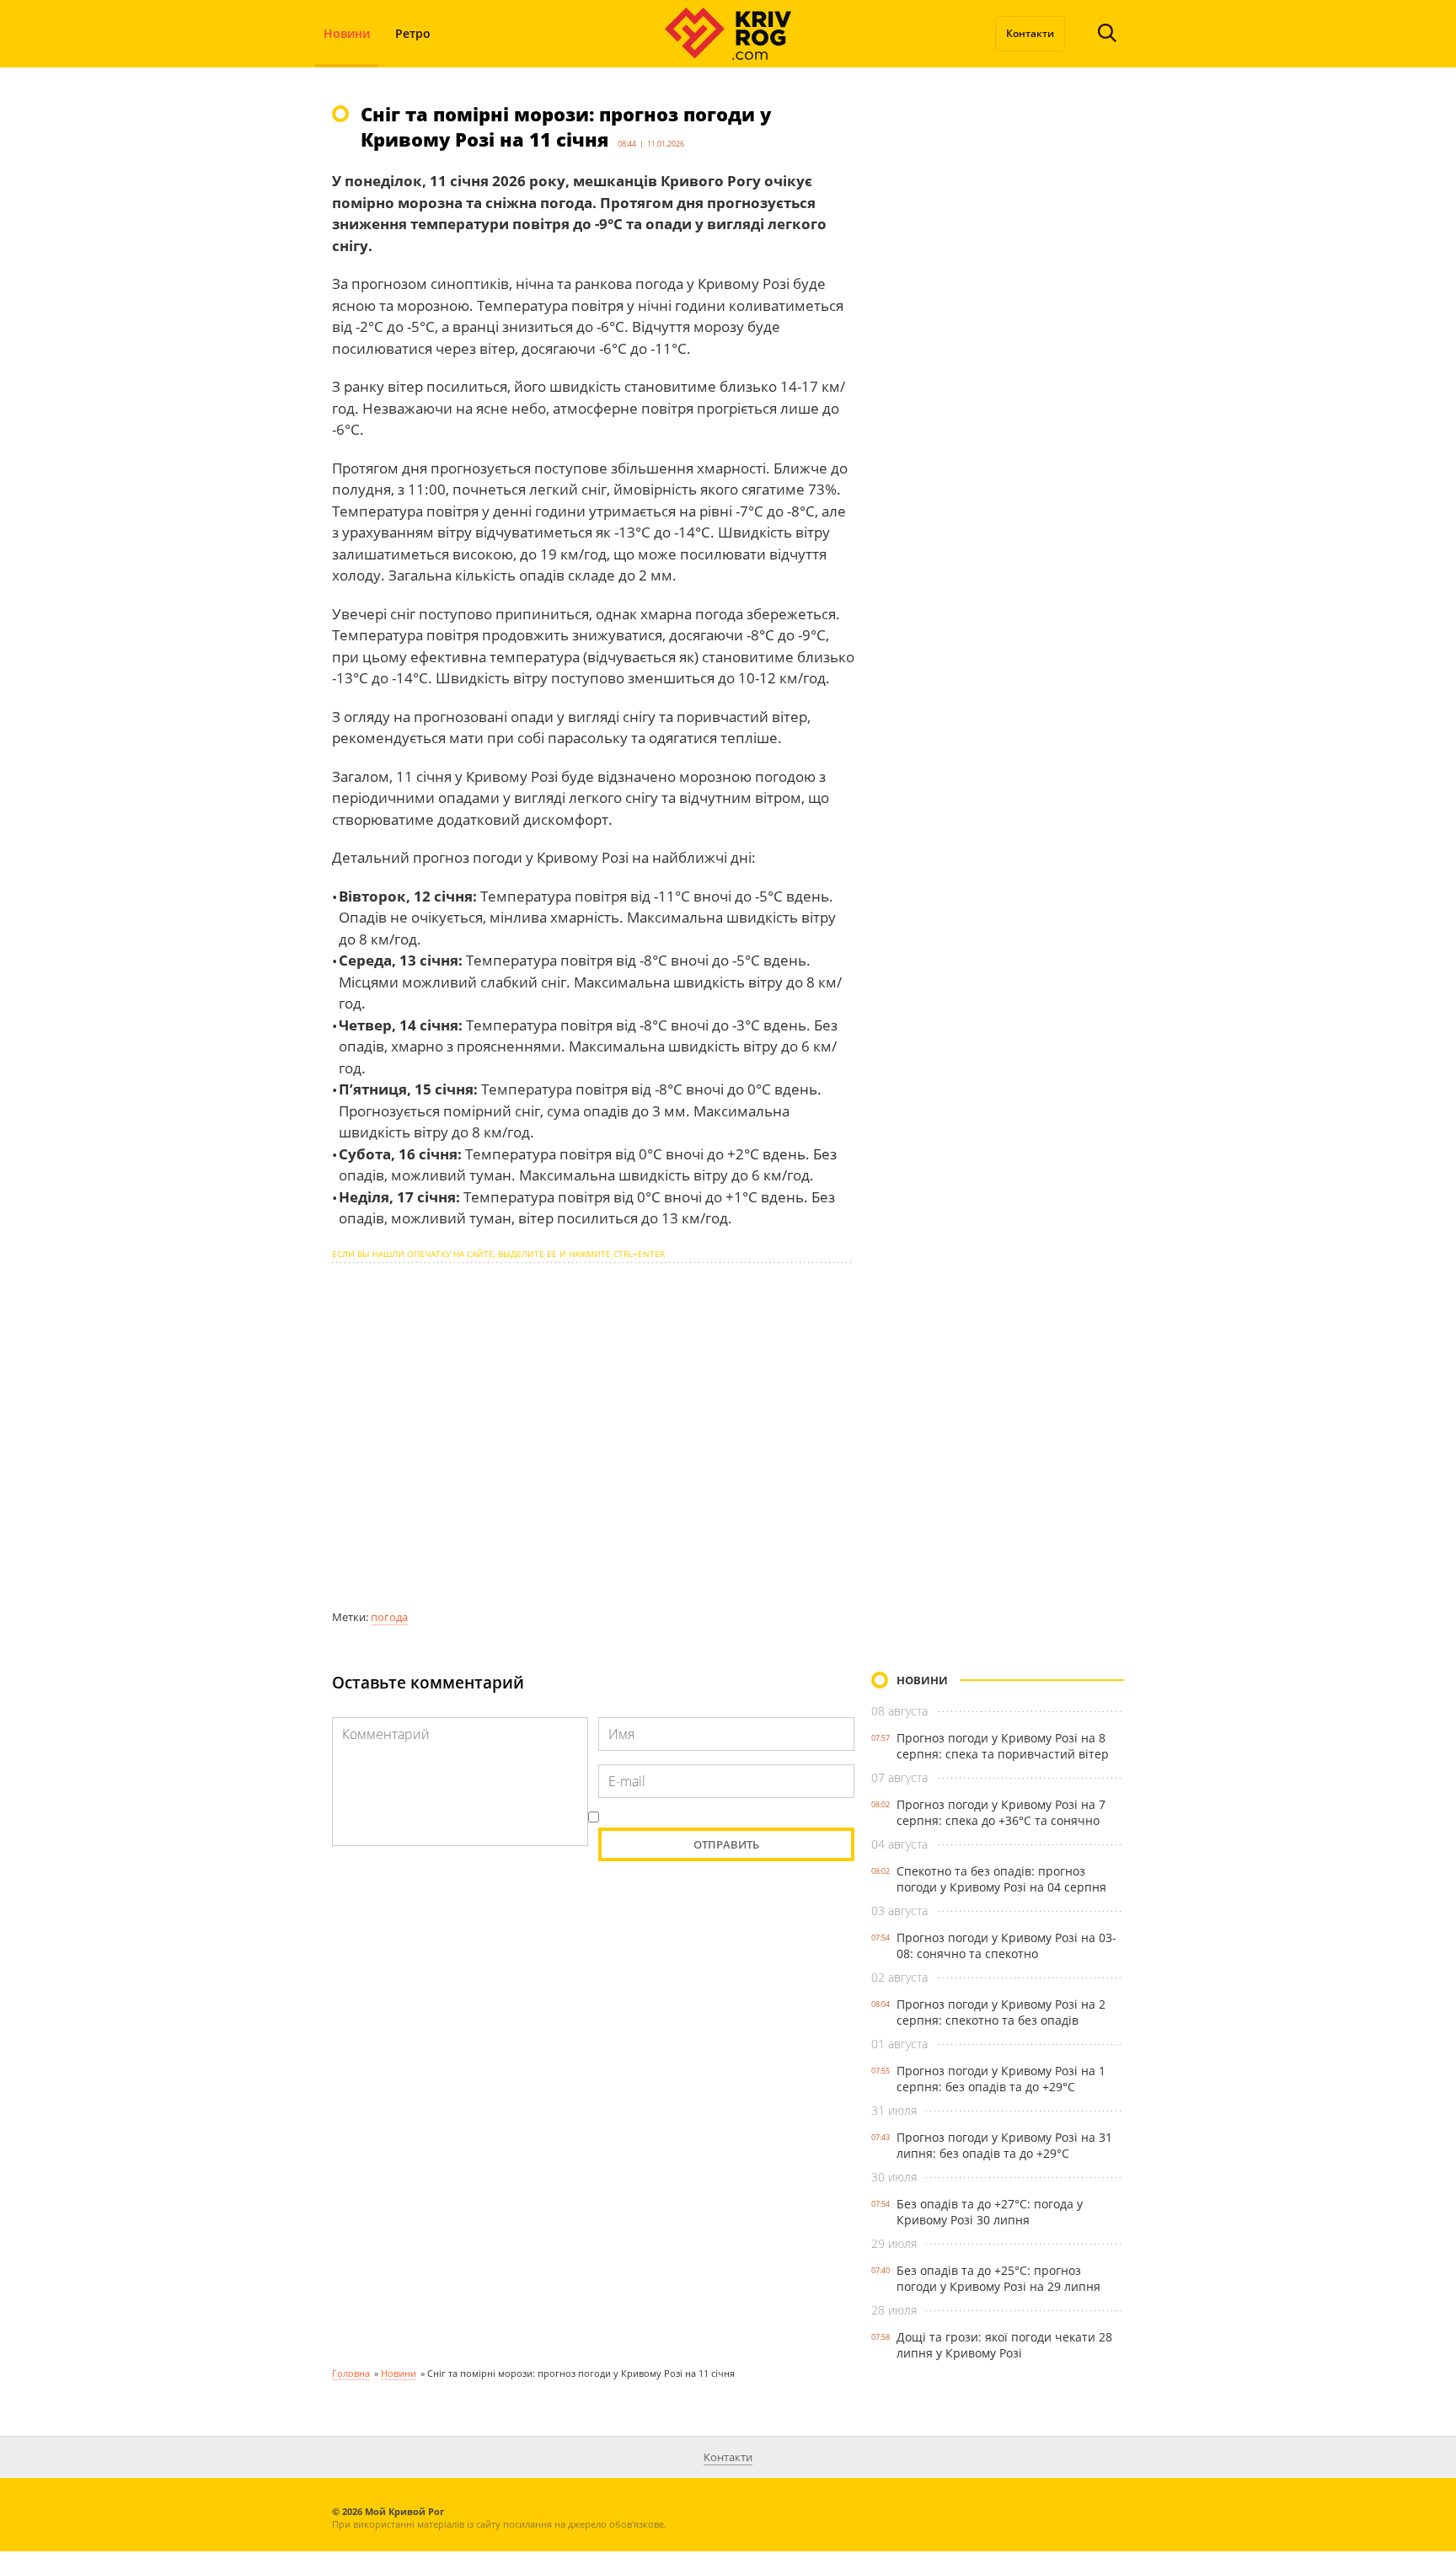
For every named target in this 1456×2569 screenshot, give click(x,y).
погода (389, 1617)
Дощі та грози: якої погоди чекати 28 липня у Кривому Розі (1004, 2345)
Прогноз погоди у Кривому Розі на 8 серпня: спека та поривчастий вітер (1003, 1746)
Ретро (413, 33)
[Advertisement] (593, 1436)
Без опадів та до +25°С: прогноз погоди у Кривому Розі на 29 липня (998, 2278)
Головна (351, 2373)
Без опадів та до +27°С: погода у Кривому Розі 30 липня (990, 2212)
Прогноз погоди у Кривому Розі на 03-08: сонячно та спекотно (1006, 1945)
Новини (347, 33)
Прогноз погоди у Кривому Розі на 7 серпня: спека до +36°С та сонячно (1001, 1812)
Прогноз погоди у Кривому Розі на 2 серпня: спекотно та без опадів (1001, 2012)
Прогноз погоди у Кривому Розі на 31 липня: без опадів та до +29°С (1004, 2145)
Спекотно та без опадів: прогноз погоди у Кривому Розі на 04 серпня (1001, 1879)
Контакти (1030, 33)
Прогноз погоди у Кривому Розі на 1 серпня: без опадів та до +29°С (1001, 2079)
